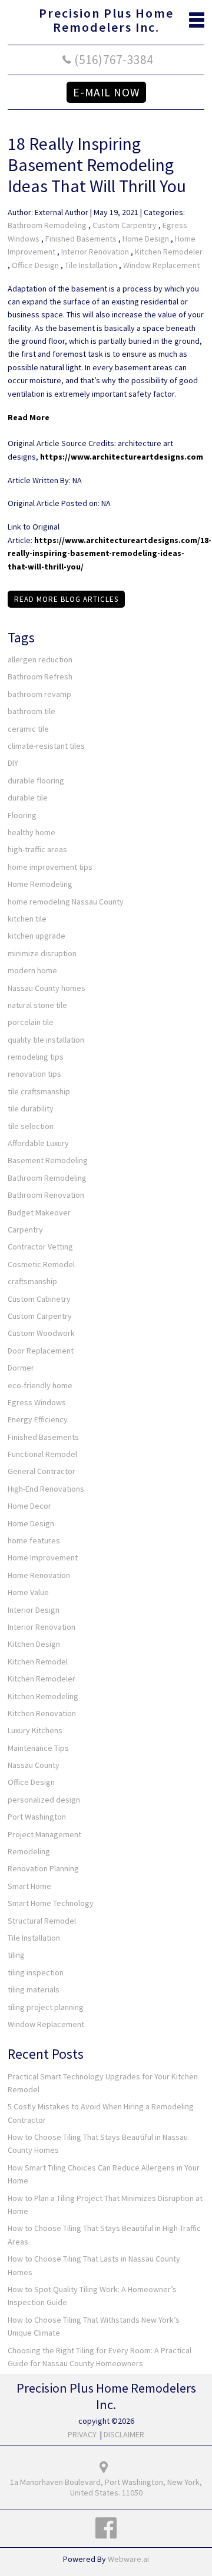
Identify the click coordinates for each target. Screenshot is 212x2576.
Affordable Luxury (38, 1143)
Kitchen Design (34, 1644)
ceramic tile (28, 729)
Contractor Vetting (40, 1247)
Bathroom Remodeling (47, 225)
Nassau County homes (47, 988)
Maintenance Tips (38, 1748)
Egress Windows (37, 1402)
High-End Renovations (46, 1489)
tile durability (31, 1108)
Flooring (22, 815)
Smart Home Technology (51, 1903)
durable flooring (36, 780)
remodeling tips (36, 1057)
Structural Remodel (42, 1921)
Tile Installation (91, 265)
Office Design (35, 265)
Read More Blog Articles (66, 599)
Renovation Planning (43, 1868)
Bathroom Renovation (46, 1195)
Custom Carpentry (125, 225)
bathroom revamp (39, 694)
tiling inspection (36, 1972)
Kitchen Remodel (38, 1661)
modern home (32, 970)
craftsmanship (32, 1281)
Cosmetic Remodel (41, 1264)
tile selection (31, 1126)
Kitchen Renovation (42, 1713)
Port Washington (37, 1817)
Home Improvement (43, 1557)
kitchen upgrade (37, 936)
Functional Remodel (42, 1454)
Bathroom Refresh (40, 676)
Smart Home (29, 1886)
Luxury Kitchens (35, 1730)
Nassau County (34, 1765)
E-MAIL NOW (106, 92)
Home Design (146, 239)
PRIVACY (82, 2434)
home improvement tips (50, 867)
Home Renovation (39, 1575)
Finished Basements (81, 239)
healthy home (32, 832)
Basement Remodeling (48, 1160)
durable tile (28, 798)
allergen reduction (40, 659)
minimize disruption (42, 953)
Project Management (44, 1834)
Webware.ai (128, 2559)
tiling (16, 1955)
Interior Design (34, 1610)
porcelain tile (31, 1022)
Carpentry (25, 1230)
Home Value (28, 1592)
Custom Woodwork (41, 1333)
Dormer (21, 1368)
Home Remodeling (40, 884)
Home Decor (29, 1506)
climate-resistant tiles (46, 746)
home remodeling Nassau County (66, 902)
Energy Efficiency (38, 1419)
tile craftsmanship (39, 1091)
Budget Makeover (39, 1212)
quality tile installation (46, 1040)
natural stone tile (37, 1005)
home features (34, 1540)
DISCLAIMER (124, 2434)
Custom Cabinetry (39, 1299)
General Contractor (42, 1471)
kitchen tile (27, 919)
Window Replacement (161, 265)
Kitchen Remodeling (43, 1696)
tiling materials (34, 1989)
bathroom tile (32, 711)
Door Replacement (41, 1351)
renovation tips (34, 1074)
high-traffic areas (37, 849)
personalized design (44, 1800)
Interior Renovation (95, 252)
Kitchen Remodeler (169, 252)
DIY (13, 763)
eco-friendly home (40, 1385)
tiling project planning (46, 2007)
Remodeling (29, 1851)
